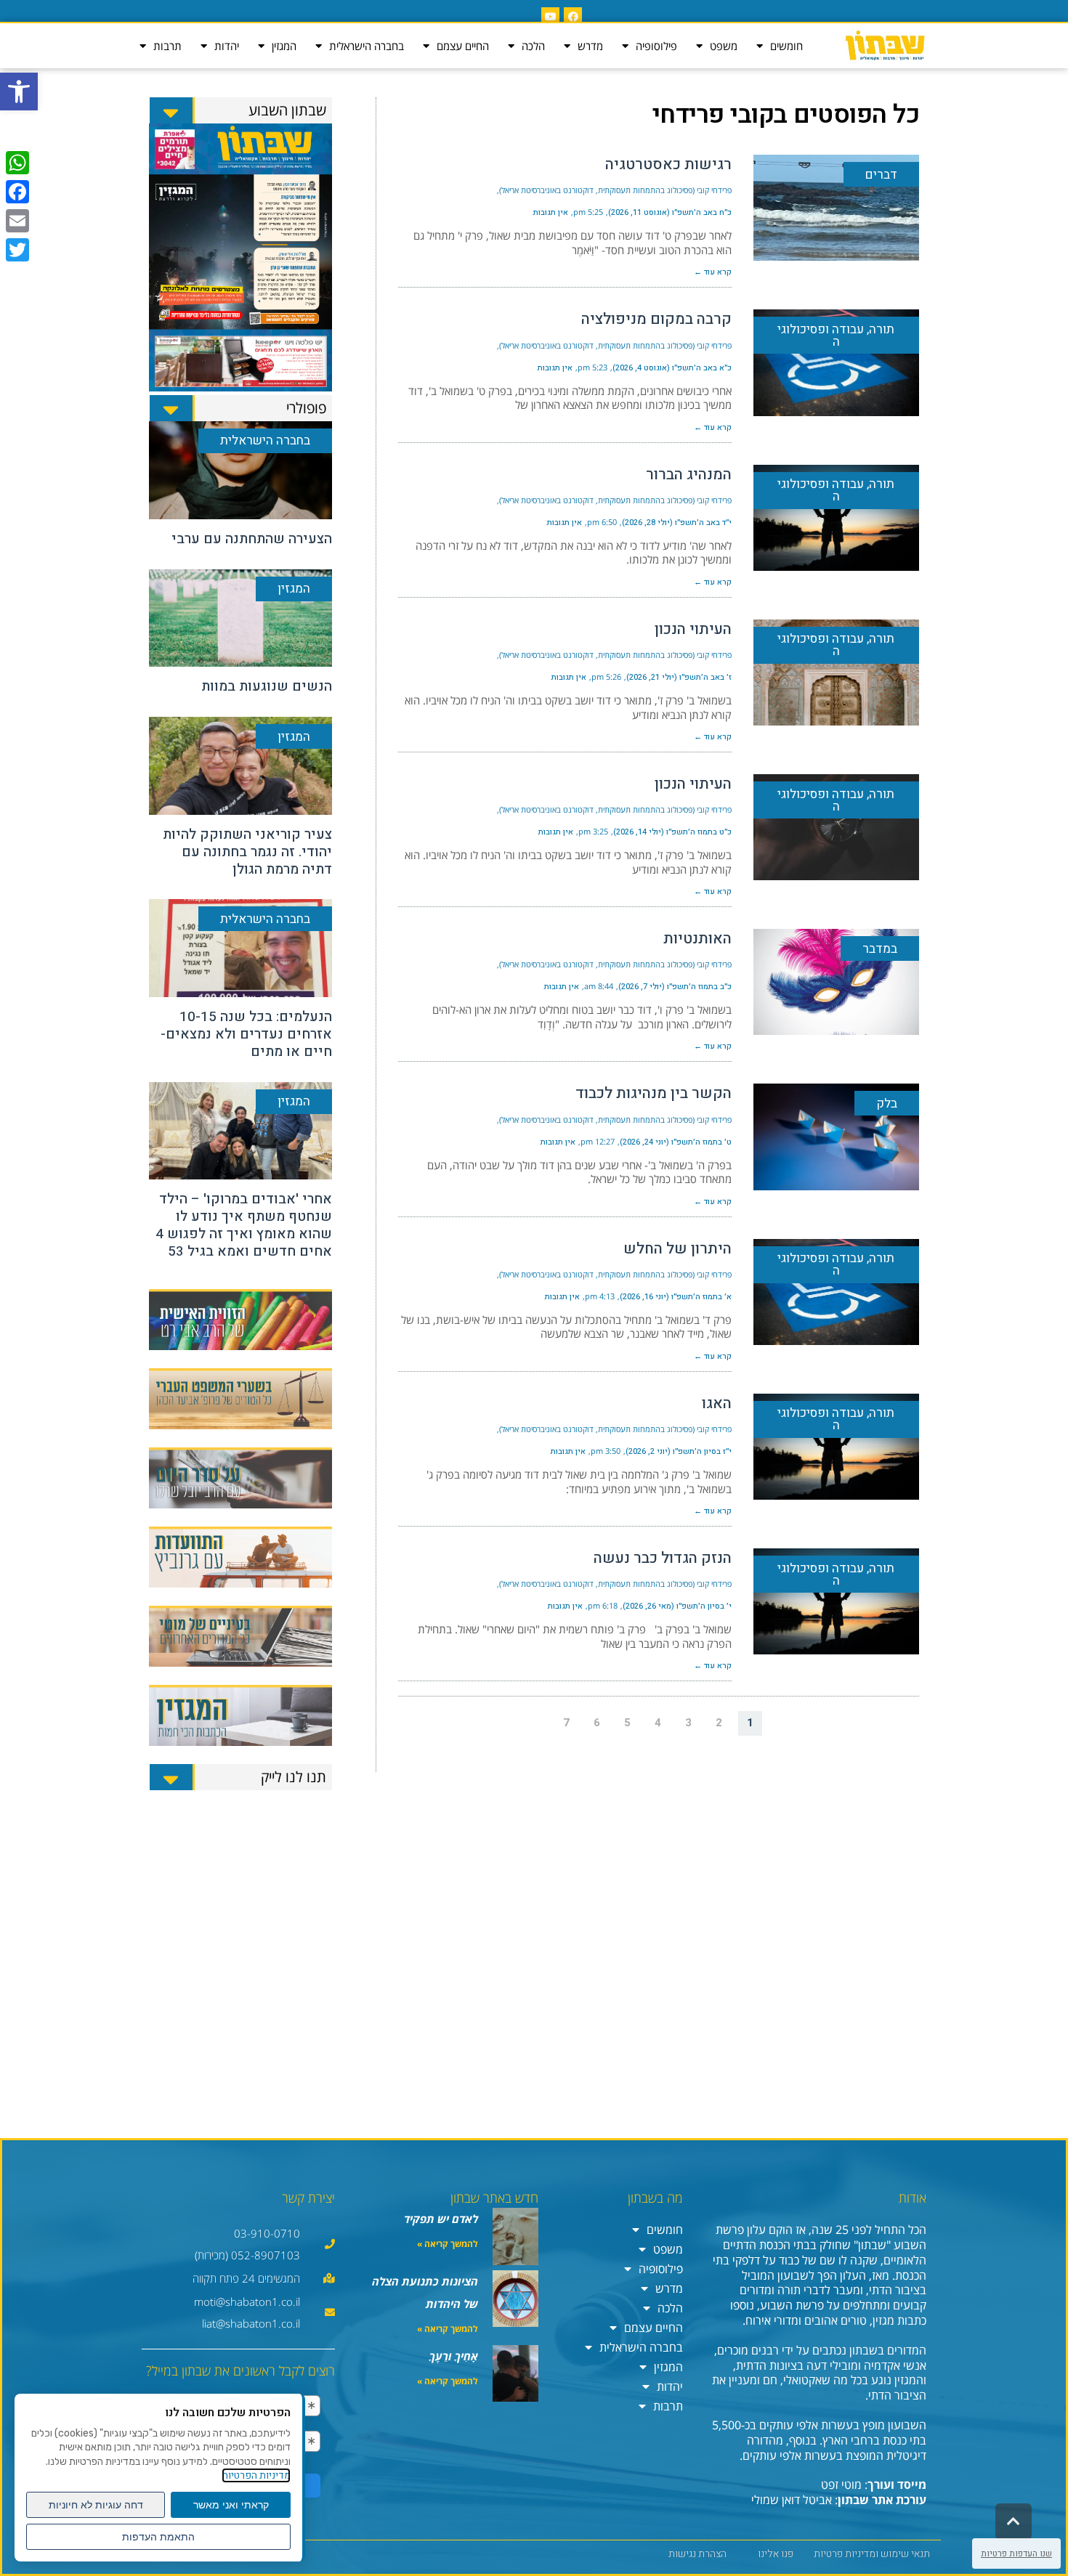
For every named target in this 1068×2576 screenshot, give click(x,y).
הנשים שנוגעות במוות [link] (267, 686)
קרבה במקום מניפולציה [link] (656, 319)
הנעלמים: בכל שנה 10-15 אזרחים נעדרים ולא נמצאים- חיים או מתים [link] (246, 1034)
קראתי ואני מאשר (231, 2505)
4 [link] (658, 1723)
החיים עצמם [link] (463, 46)
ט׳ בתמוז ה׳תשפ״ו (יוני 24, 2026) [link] (676, 1142)
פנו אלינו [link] (776, 2554)
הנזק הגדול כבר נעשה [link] (663, 1558)
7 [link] (566, 1723)
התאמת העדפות (158, 2537)
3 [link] (688, 1723)
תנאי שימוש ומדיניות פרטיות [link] (872, 2554)
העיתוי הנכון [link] (693, 629)
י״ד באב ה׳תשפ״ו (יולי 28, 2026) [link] (677, 523)
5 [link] (627, 1723)
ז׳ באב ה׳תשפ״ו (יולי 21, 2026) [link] (679, 677)
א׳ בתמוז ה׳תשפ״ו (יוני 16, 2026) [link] (676, 1297)
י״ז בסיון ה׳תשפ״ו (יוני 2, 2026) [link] (679, 1451)
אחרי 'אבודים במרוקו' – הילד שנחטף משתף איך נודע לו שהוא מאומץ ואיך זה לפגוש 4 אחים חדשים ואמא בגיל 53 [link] (244, 1225)
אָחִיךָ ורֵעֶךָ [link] (454, 2356)
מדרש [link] (590, 46)
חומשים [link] (786, 46)
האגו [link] (717, 1403)
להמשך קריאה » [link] (448, 2244)
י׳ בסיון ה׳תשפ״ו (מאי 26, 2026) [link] (677, 1606)
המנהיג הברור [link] (689, 475)
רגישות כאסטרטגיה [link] (668, 164)
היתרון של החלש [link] (677, 1249)
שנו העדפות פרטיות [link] (1016, 2553)
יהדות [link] (227, 46)
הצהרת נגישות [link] (697, 2554)
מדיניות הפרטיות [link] (256, 2475)
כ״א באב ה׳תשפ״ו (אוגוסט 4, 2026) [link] (672, 368)
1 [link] (750, 1723)
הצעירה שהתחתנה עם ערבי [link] (252, 539)
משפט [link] (724, 46)
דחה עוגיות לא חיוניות (96, 2505)
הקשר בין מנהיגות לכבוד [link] (654, 1093)
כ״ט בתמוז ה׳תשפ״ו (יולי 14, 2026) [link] (672, 832)
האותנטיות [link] (697, 939)
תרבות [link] (167, 46)
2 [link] (719, 1723)
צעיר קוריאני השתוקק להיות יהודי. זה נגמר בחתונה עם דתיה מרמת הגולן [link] (247, 852)
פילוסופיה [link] (656, 46)
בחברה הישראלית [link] (367, 46)
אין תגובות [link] (551, 212)
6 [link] (597, 1723)
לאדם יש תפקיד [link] (441, 2219)
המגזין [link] (284, 46)
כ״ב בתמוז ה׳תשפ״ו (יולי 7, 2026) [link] (675, 987)
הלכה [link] (533, 46)
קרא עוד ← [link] (713, 272)
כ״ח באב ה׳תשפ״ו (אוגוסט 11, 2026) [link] (670, 212)
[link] (19, 92)
